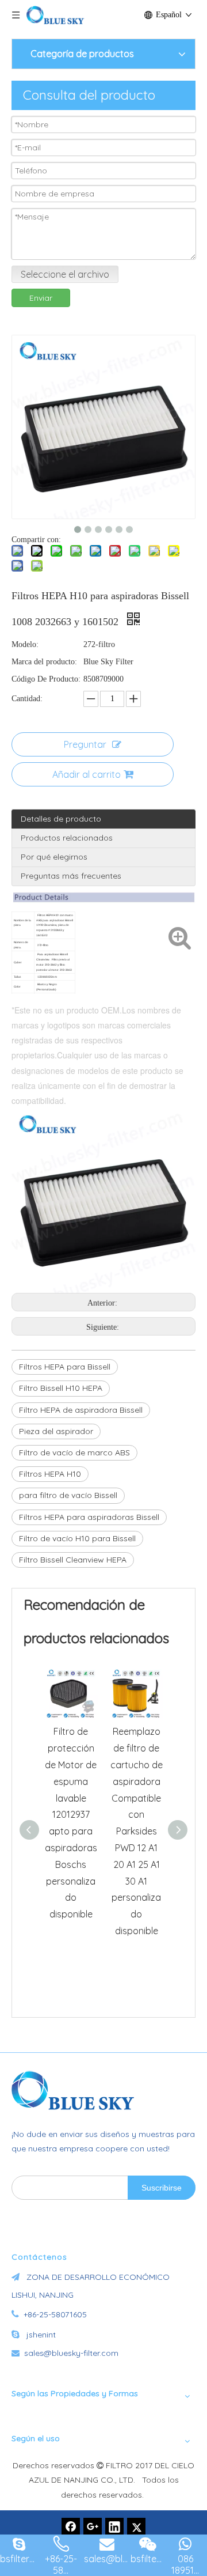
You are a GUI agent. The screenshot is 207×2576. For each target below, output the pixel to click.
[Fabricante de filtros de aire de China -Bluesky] (78, 2090)
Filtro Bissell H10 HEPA (61, 1388)
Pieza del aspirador (56, 1431)
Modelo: (25, 644)
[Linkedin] (114, 2527)
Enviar (41, 298)
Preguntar (85, 744)
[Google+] (93, 2527)
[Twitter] (136, 2527)
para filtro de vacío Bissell (68, 1495)
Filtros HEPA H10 (50, 1474)
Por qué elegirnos (54, 857)
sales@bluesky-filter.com (71, 2353)
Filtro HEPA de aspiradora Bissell (81, 1410)
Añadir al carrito (87, 774)
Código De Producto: (46, 679)
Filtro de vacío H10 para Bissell (77, 1538)
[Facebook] (71, 2527)
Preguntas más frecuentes (71, 876)
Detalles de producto (61, 819)
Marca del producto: (44, 662)
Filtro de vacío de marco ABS (74, 1452)
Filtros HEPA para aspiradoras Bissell (89, 1517)
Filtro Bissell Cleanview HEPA (73, 1560)
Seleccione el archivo (65, 274)
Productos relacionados (67, 838)
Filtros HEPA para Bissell (65, 1367)
